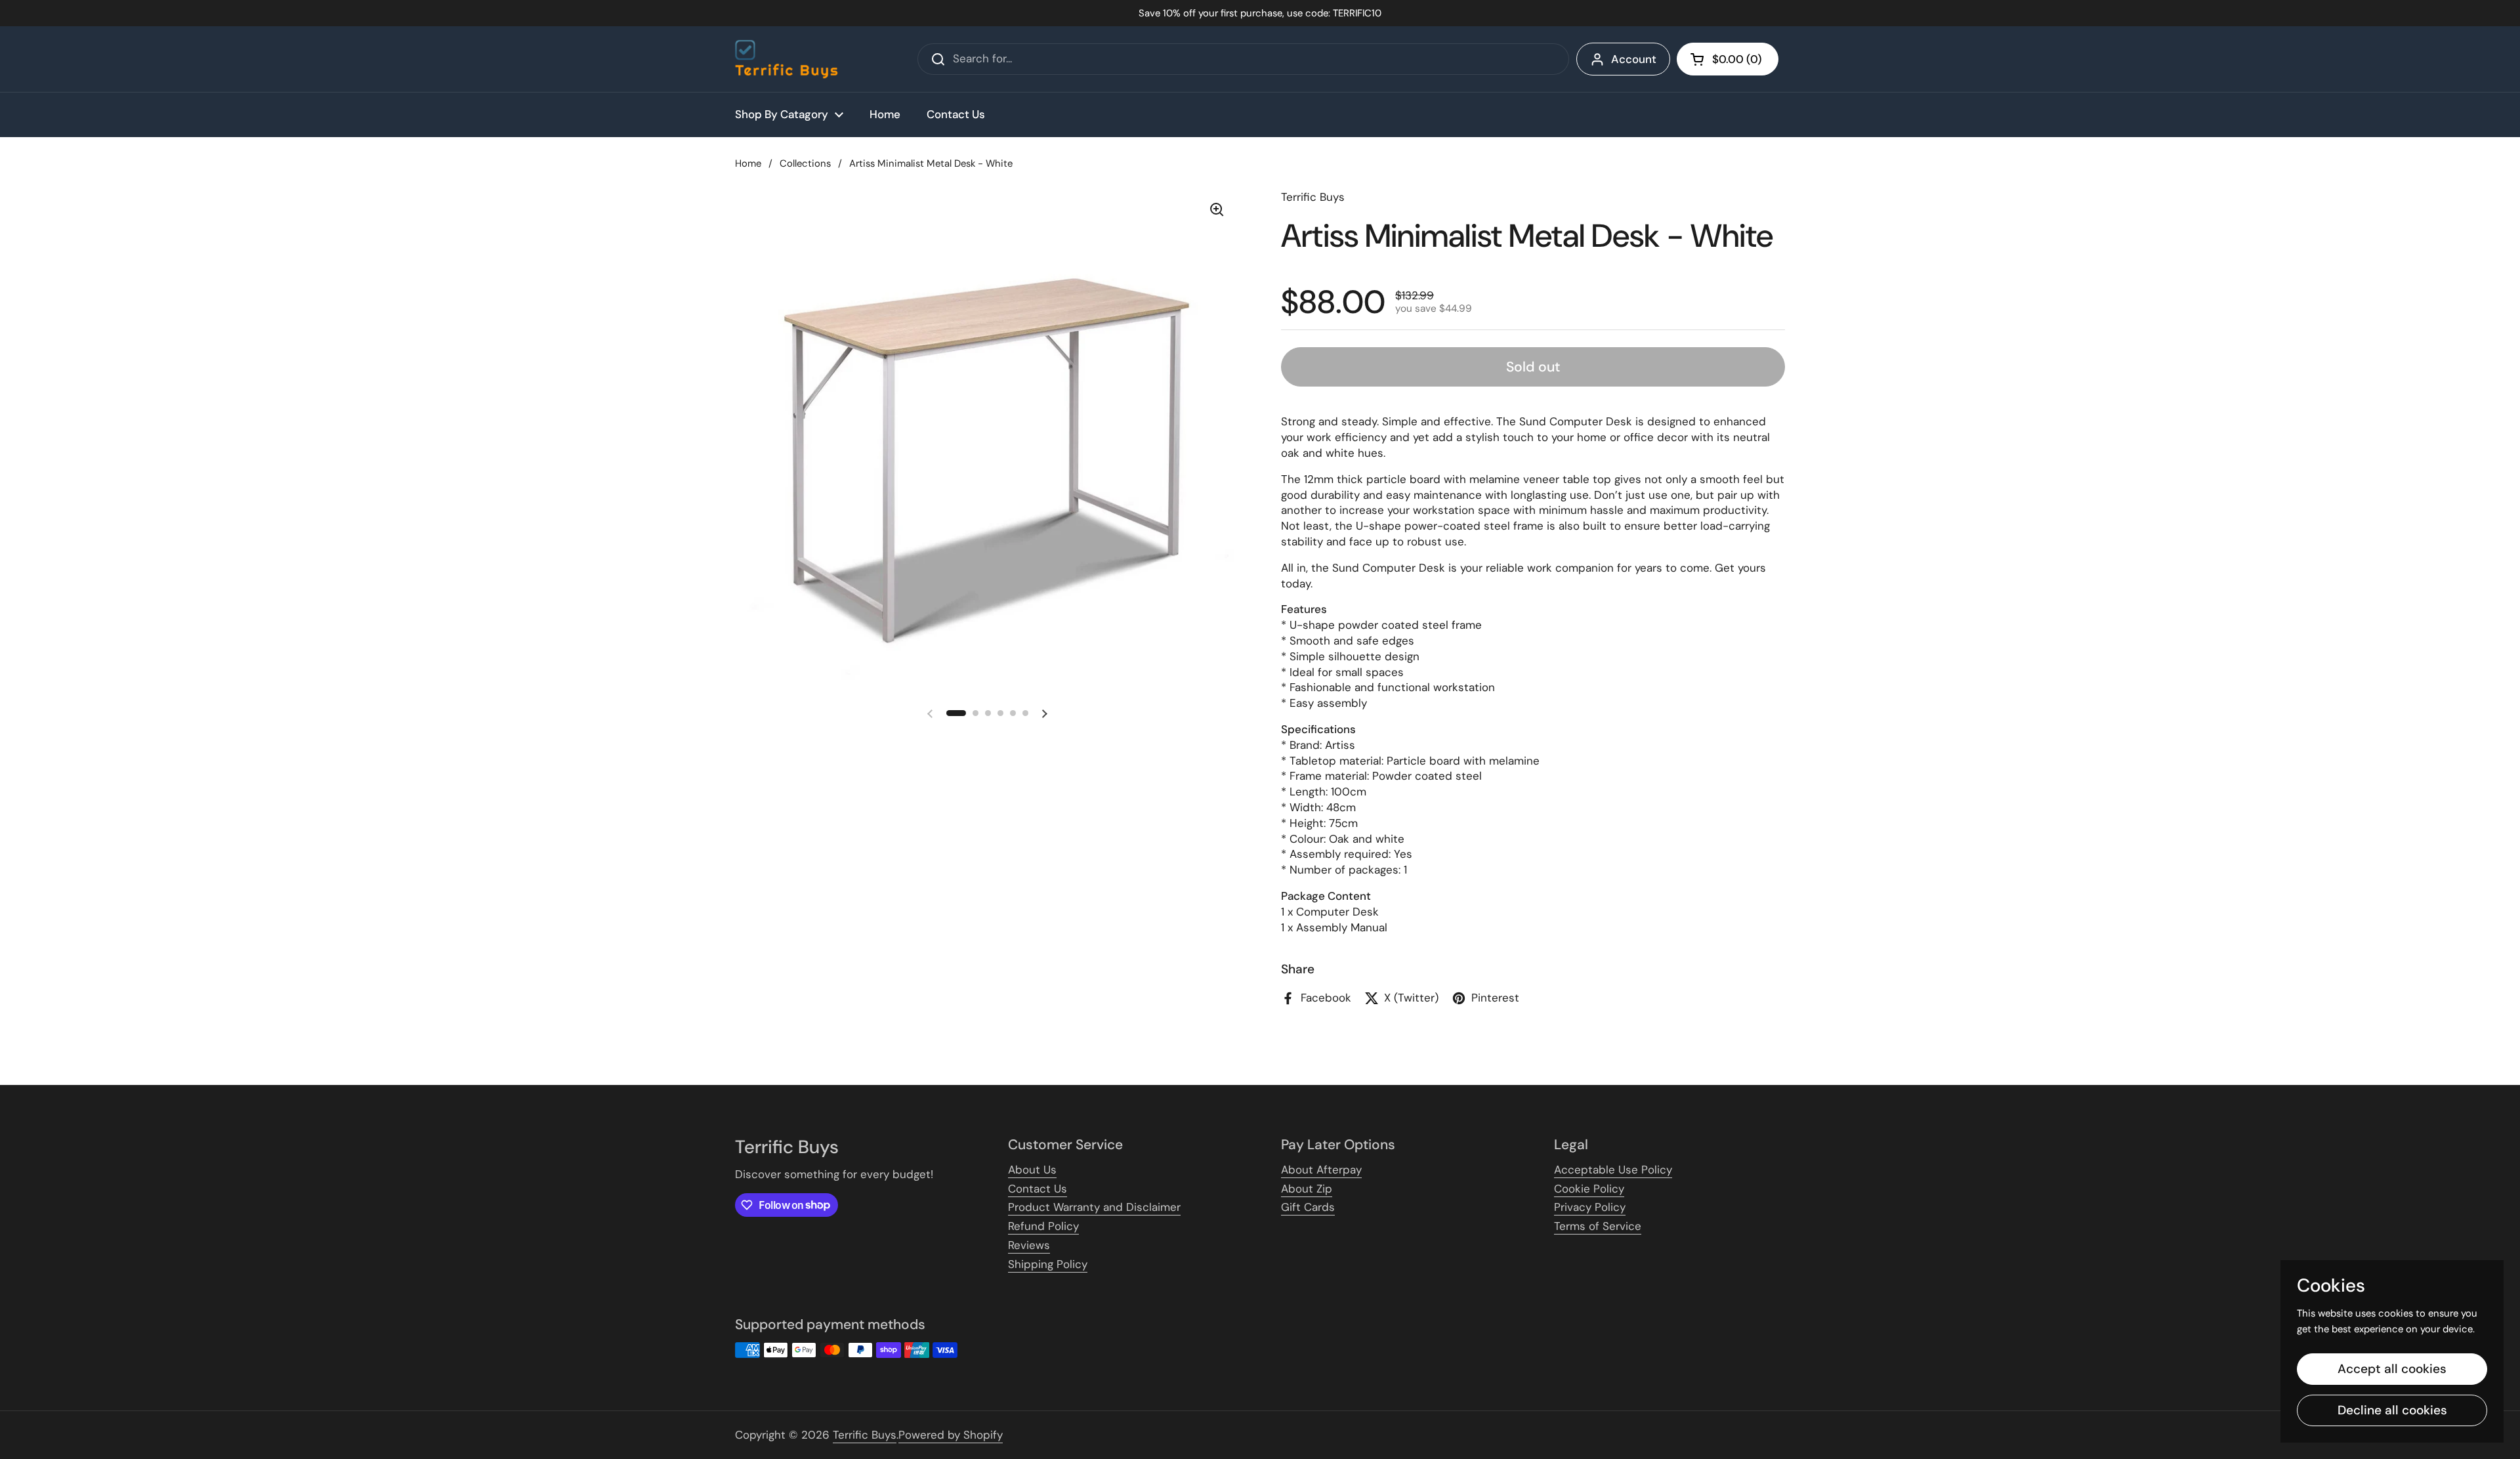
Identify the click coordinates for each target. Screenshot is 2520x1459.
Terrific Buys (865, 1435)
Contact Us (1038, 1189)
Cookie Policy (1589, 1189)
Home (748, 163)
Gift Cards (1308, 1207)
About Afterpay (1321, 1170)
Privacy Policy (1590, 1207)
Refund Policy (1043, 1226)
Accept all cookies (2392, 1369)
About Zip (1307, 1189)
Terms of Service (1598, 1226)
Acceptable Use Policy (1613, 1170)
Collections (805, 163)
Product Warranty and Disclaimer (1094, 1207)
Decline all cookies (2392, 1410)
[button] (1728, 59)
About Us (1032, 1170)
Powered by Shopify (951, 1435)
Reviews (1029, 1245)
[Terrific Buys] (787, 59)
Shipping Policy (1048, 1264)
